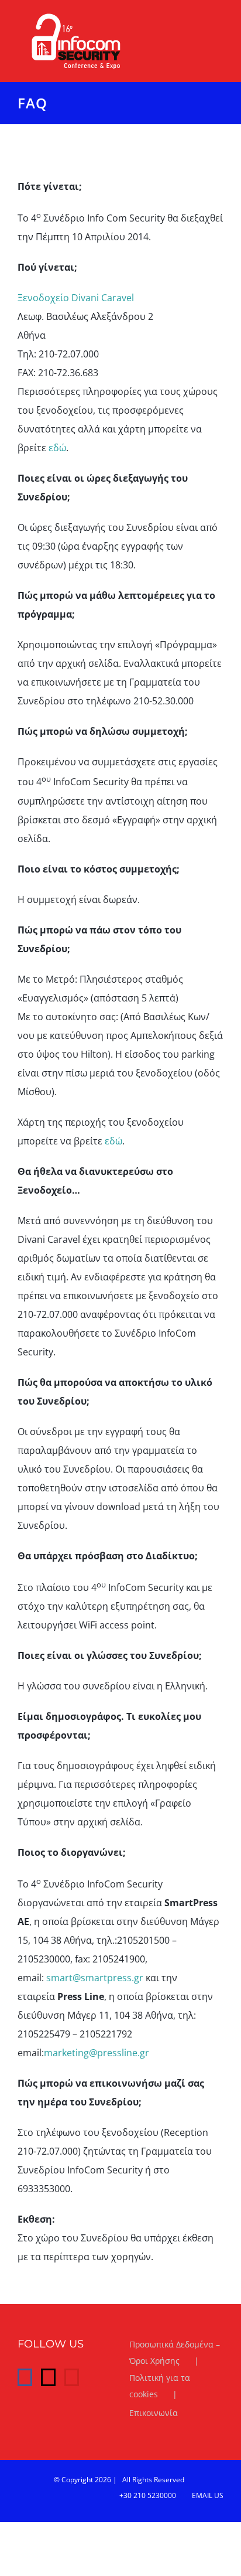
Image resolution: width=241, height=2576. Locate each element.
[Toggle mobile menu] (219, 20)
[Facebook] (25, 2377)
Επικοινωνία (154, 2413)
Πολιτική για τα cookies (160, 2386)
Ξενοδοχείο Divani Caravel (76, 298)
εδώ (57, 448)
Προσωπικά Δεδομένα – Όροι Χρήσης (175, 2352)
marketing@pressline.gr (97, 2053)
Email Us (206, 2495)
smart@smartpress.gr (95, 1978)
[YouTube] (72, 2377)
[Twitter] (48, 2377)
